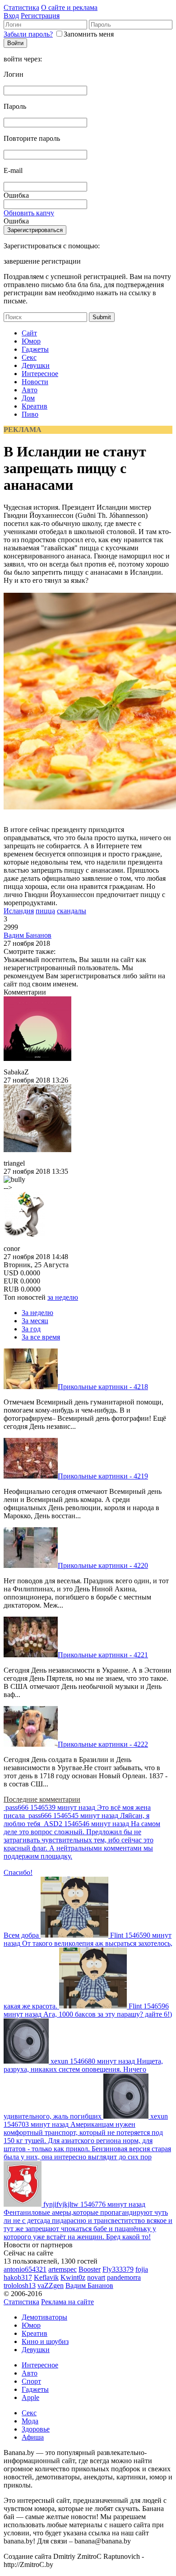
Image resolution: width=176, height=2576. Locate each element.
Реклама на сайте (67, 2302)
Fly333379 (118, 2269)
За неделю (37, 1313)
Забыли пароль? (28, 34)
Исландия (19, 911)
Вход (11, 16)
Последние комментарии (42, 1799)
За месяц (35, 1321)
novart (96, 2277)
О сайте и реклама (69, 7)
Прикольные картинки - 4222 (103, 1744)
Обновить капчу (29, 213)
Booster (90, 2269)
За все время (41, 1337)
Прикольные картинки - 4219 (103, 1476)
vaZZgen (51, 2285)
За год (31, 1329)
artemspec (63, 2269)
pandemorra (124, 2277)
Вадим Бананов (28, 935)
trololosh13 (20, 2285)
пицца (45, 911)
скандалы (72, 911)
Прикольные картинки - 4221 (103, 1655)
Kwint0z (73, 2277)
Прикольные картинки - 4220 (103, 1565)
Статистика (21, 7)
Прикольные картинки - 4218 (103, 1387)
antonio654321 (25, 2269)
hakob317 (18, 2277)
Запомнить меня (89, 34)
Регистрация (40, 16)
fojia (142, 2269)
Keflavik (46, 2277)
